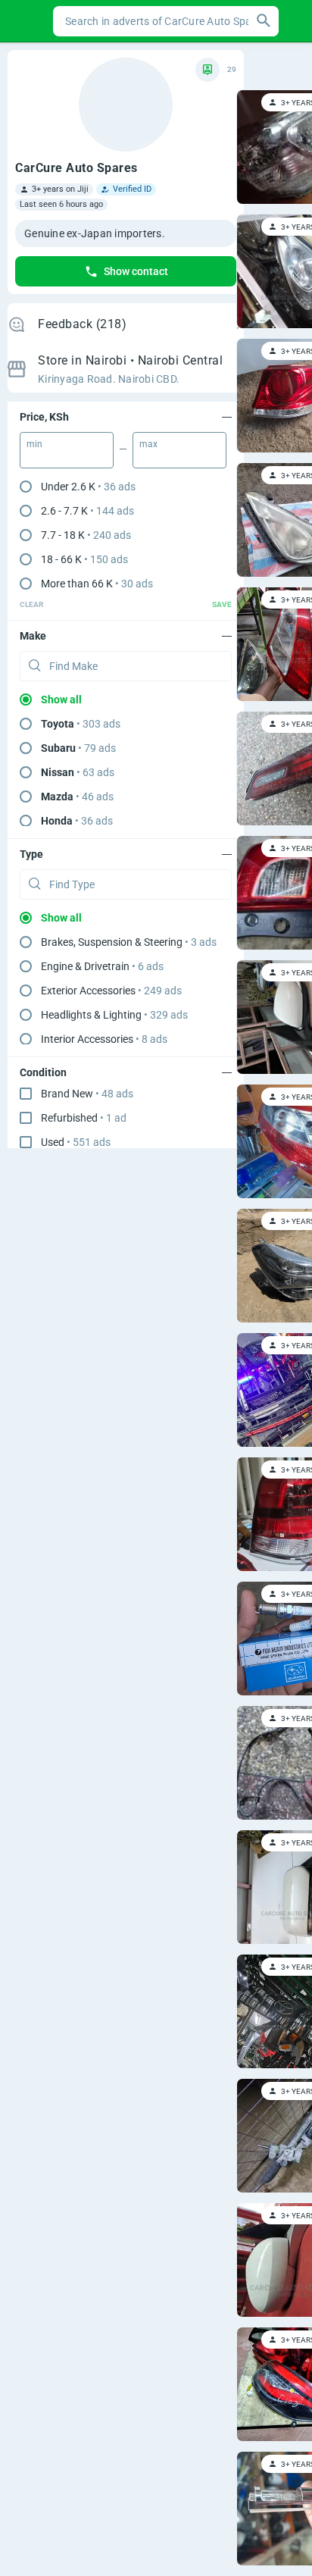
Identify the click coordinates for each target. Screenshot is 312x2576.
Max (148, 444)
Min (34, 444)
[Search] (264, 21)
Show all (61, 700)
